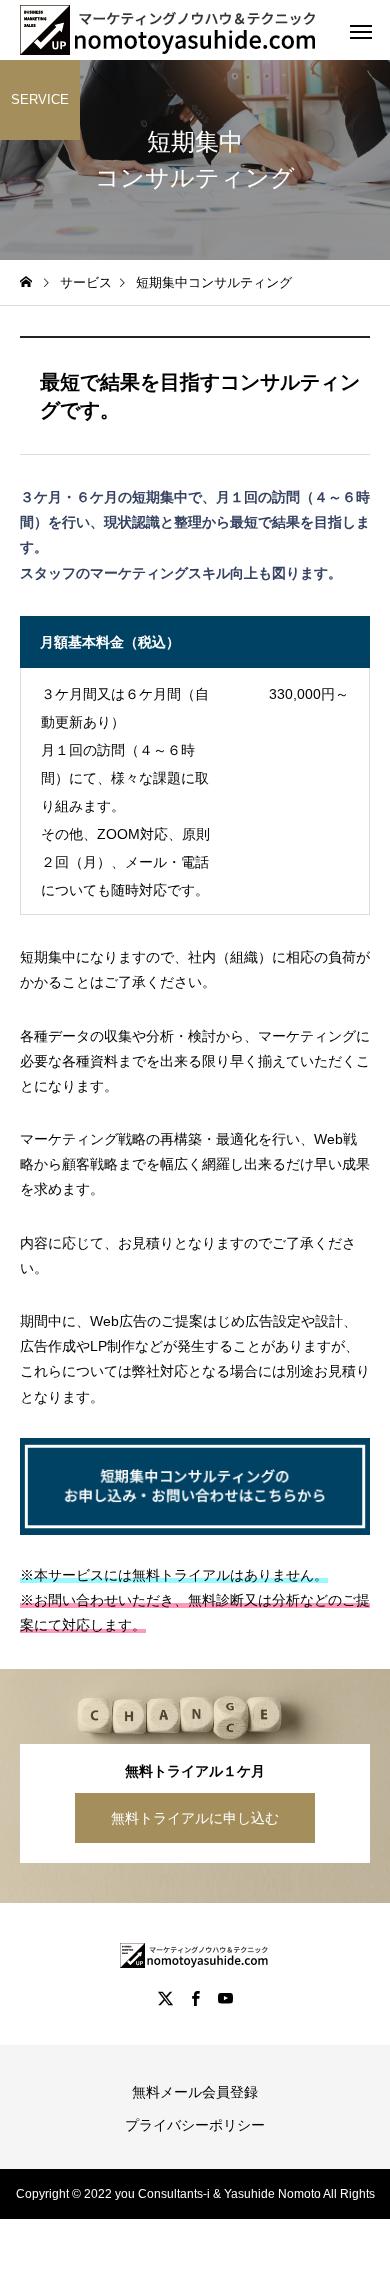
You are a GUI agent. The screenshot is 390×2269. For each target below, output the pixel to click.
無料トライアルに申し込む (195, 1818)
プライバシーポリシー (195, 2125)
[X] (165, 1998)
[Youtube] (225, 1998)
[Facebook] (195, 1998)
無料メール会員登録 (195, 2092)
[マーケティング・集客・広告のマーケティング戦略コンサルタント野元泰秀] (170, 30)
